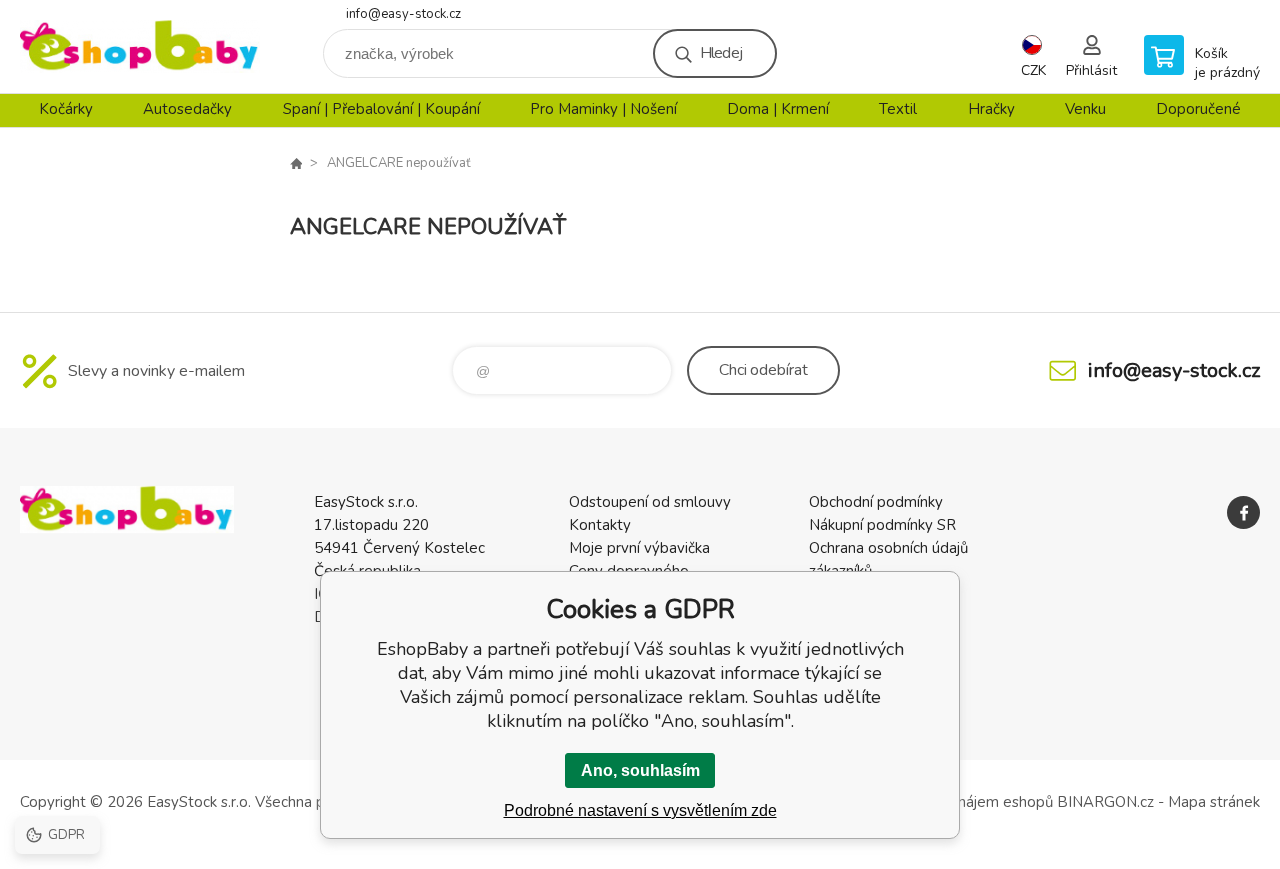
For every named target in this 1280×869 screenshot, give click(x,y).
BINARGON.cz (1105, 802)
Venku (1085, 109)
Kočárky (66, 109)
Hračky (991, 109)
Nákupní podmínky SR (882, 525)
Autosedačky (187, 109)
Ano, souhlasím (640, 770)
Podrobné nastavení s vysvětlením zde (640, 810)
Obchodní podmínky (876, 502)
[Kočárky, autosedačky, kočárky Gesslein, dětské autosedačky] (296, 163)
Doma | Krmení (778, 109)
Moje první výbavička (639, 548)
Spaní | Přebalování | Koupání (381, 109)
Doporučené (1198, 109)
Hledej (721, 53)
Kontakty (600, 525)
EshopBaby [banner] (140, 46)
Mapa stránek (1214, 802)
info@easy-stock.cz (403, 14)
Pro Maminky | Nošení (603, 109)
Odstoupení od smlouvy (650, 502)
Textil (898, 109)
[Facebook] (1243, 512)
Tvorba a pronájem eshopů (962, 802)
